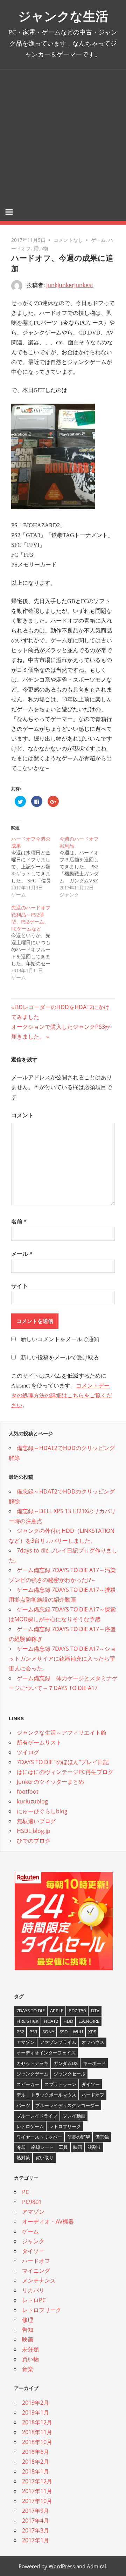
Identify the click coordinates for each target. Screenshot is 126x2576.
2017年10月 (37, 2501)
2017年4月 (36, 2521)
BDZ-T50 (77, 2011)
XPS (92, 2032)
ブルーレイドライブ (37, 2116)
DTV (95, 2011)
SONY (48, 2032)
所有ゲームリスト (39, 1742)
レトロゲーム (30, 2126)
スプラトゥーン (60, 2084)
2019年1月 (36, 2412)
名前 (19, 1222)
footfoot (28, 1792)
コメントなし (68, 240)
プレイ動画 (74, 2116)
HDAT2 (51, 2021)
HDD (68, 2021)
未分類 (30, 2349)
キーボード (94, 2063)
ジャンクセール (69, 2074)
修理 (28, 2320)
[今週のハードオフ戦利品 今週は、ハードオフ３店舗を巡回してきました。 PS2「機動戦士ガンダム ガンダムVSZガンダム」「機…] (84, 867)
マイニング (36, 2271)
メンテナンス (39, 2280)
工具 (63, 2147)
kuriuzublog (32, 1801)
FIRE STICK (27, 2021)
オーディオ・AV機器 (48, 2221)
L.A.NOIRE (89, 2021)
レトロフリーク (65, 2126)
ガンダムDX (66, 2063)
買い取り (44, 2158)
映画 (78, 2147)
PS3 (33, 2032)
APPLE (57, 2011)
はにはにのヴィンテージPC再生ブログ (65, 1772)
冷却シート (42, 2147)
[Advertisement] (63, 136)
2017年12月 (37, 2481)
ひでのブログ (34, 1841)
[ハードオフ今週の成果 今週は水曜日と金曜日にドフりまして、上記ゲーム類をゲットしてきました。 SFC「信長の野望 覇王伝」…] (35, 867)
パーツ (23, 2105)
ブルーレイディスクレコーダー (67, 2105)
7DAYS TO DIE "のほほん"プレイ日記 (63, 1762)
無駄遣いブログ (36, 1821)
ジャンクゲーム (32, 2074)
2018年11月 (37, 2432)
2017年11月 (37, 2491)
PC (26, 2192)
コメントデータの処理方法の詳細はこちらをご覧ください (62, 1395)
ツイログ (28, 1752)
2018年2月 (36, 2462)
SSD (64, 2032)
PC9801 (32, 2202)
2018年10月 (37, 2442)
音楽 (28, 2369)
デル (21, 2095)
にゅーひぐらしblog (42, 1811)
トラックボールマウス (54, 2095)
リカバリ (33, 2290)
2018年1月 (36, 2471)
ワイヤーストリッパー (39, 2137)
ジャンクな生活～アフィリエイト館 (62, 1733)
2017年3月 (36, 2530)
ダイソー (91, 2084)
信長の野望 (79, 2137)
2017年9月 (36, 2511)
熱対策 (23, 2158)
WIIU (78, 2032)
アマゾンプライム (58, 2042)
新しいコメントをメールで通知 (60, 1339)
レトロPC (34, 2300)
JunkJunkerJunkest (70, 285)
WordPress (62, 2566)
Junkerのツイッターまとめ (50, 1782)
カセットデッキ (32, 2063)
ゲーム (98, 240)
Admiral (96, 2566)
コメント (22, 1115)
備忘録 (102, 2137)
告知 (28, 2330)
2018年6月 (36, 2452)
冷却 (21, 2147)
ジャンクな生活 (63, 16)
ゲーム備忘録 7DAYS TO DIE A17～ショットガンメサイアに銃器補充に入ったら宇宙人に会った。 (62, 1658)
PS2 (20, 2032)
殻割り (94, 2147)
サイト (20, 1286)
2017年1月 (36, 2540)
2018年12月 (37, 2422)
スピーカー (28, 2084)
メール (22, 1254)
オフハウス (93, 2042)
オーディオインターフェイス (46, 2053)
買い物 (41, 248)
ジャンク (33, 2241)
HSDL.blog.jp (34, 1831)
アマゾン (26, 2042)
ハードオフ (93, 2095)
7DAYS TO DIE (31, 2011)
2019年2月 (36, 2403)
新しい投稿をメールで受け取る (60, 1357)
